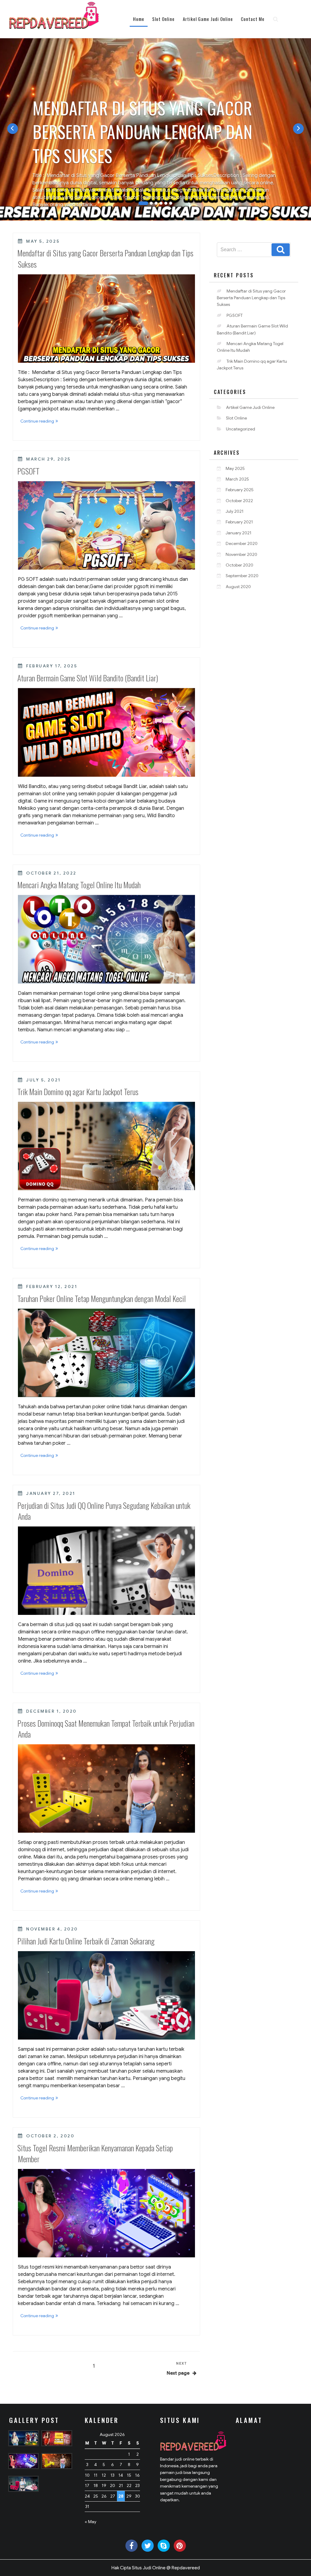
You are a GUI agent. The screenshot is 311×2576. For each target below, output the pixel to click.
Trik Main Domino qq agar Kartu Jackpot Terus (78, 1092)
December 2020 (242, 543)
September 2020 (242, 576)
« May (91, 2522)
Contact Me (253, 19)
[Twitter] (148, 2546)
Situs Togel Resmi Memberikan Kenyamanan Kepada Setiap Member (95, 2153)
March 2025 (237, 479)
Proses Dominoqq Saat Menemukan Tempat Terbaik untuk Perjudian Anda (106, 1729)
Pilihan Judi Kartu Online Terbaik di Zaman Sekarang (86, 1941)
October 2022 (239, 501)
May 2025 (235, 468)
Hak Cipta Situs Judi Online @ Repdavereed (156, 2568)
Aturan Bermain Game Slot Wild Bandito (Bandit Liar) (88, 678)
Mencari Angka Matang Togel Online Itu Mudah (79, 885)
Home (139, 19)
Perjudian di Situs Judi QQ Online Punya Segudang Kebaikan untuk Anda (104, 1511)
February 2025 (240, 490)
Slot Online (163, 19)
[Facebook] (132, 2546)
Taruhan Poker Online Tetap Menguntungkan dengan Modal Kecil (102, 1298)
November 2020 (241, 554)
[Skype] (164, 2546)
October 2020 (239, 565)
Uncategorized (241, 429)
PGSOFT (28, 471)
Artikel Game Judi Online (208, 19)
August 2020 (238, 587)
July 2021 (235, 511)
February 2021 (239, 522)
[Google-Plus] (180, 2546)
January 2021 (239, 533)
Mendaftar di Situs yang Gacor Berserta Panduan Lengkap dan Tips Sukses (105, 258)
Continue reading (40, 422)
